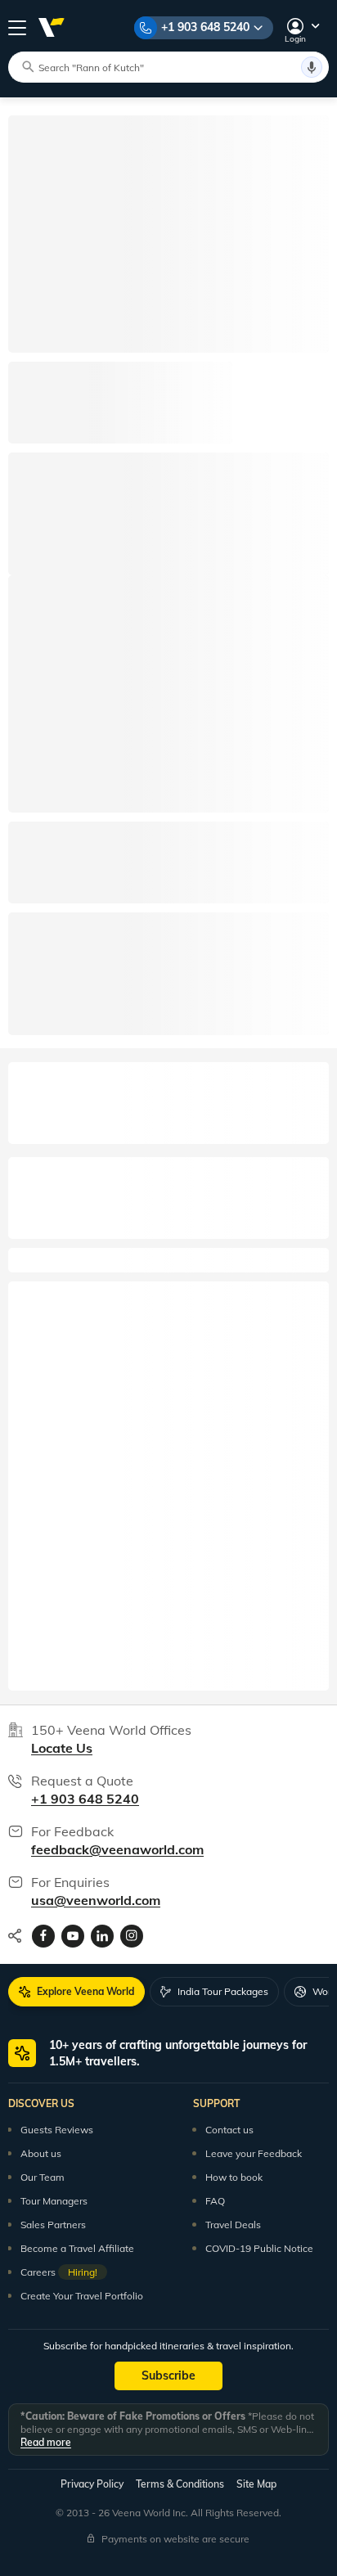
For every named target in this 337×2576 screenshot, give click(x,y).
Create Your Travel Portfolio (82, 2296)
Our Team (43, 2177)
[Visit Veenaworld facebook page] (43, 1936)
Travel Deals (233, 2225)
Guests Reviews (57, 2130)
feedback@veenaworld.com (117, 1849)
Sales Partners (53, 2225)
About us (41, 2153)
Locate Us (62, 1748)
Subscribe (168, 2376)
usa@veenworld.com (96, 1900)
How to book (234, 2177)
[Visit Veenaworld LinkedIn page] (102, 1936)
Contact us (229, 2130)
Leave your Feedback (254, 2153)
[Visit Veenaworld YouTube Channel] (73, 1936)
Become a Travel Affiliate (77, 2248)
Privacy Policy (92, 2484)
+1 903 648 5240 (205, 27)
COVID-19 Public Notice (259, 2248)
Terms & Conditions (180, 2484)
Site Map (256, 2484)
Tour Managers (54, 2201)
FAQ (215, 2201)
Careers (59, 2272)
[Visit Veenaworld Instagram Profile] (132, 1936)
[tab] (76, 1992)
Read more (46, 2442)
